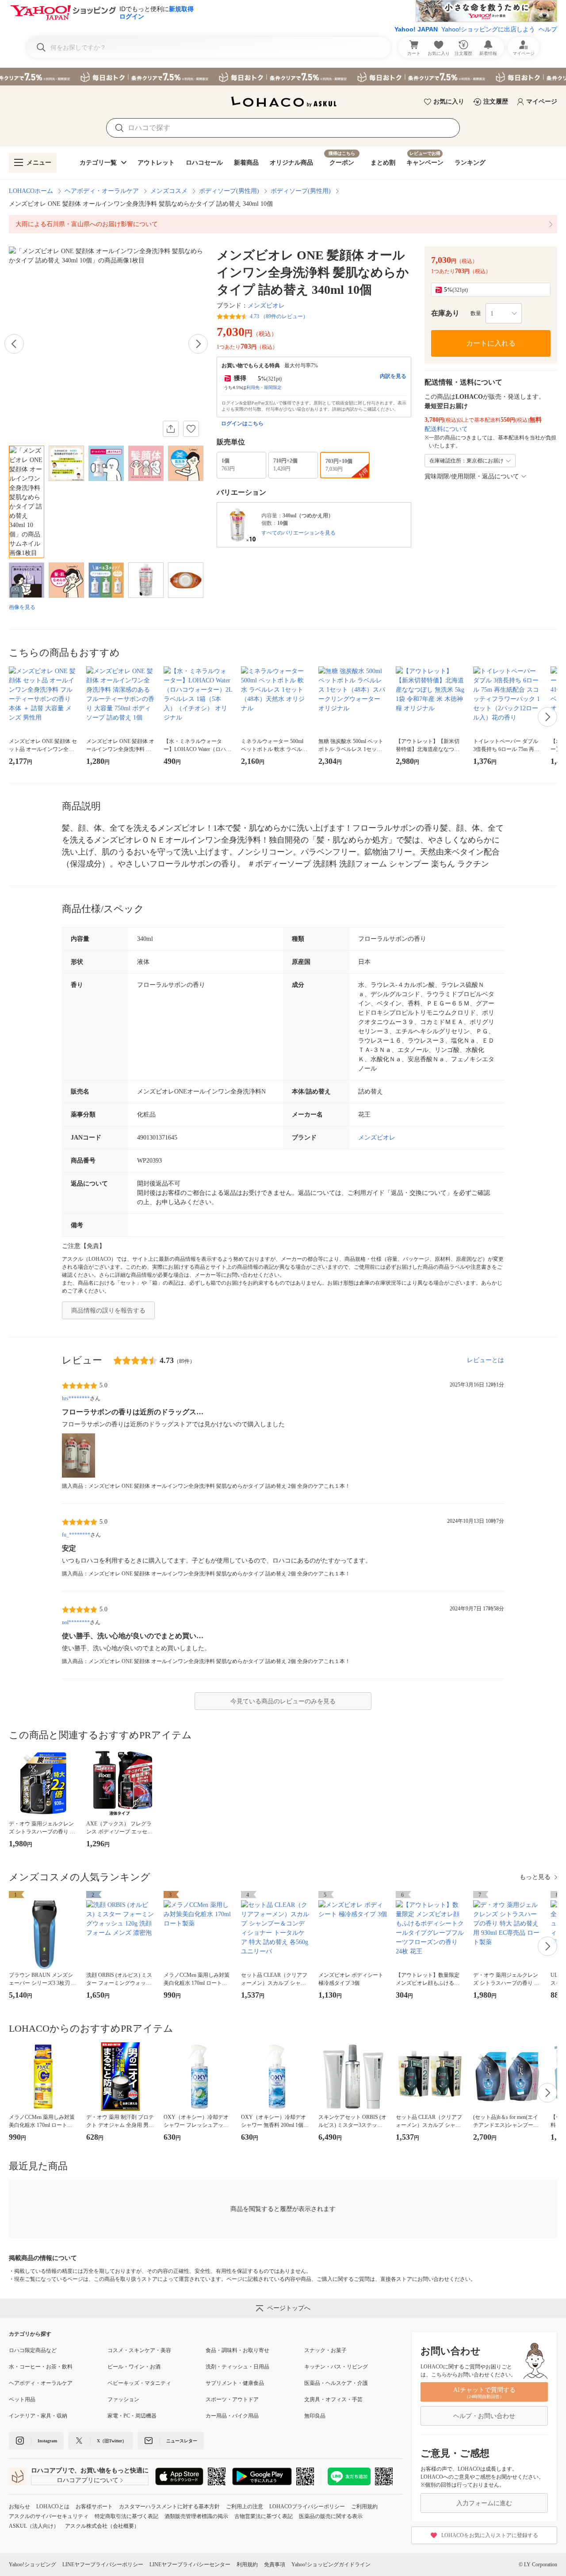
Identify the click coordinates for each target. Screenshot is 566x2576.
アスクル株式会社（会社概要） (102, 2526)
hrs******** (76, 1398)
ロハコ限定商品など (33, 2350)
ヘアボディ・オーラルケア (102, 191)
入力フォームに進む (484, 2503)
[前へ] (14, 344)
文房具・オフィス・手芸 (333, 2399)
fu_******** (76, 1535)
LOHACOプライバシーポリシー (307, 2507)
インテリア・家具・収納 (38, 2416)
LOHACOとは (53, 2507)
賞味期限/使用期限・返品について (472, 476)
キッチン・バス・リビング (336, 2367)
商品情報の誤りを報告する (108, 1311)
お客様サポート (94, 2507)
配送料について (446, 429)
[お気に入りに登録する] (191, 429)
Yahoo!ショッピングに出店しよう (488, 29)
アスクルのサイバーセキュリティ (49, 2516)
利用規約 (247, 2564)
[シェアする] (171, 429)
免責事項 (275, 2564)
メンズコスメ (169, 191)
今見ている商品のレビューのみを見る (283, 1701)
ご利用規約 (364, 2507)
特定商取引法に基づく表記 (126, 2516)
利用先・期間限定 (264, 387)
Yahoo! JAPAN (416, 29)
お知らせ (19, 2507)
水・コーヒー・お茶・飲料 (41, 2367)
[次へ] (198, 344)
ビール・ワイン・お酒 (134, 2367)
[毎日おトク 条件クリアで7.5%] (283, 77)
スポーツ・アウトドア (232, 2399)
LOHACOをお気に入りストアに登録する (490, 2535)
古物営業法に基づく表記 (264, 2516)
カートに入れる (491, 343)
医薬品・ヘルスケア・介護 (336, 2383)
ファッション (123, 2399)
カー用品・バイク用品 (232, 2416)
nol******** (76, 1622)
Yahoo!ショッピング (33, 2564)
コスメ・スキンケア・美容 (139, 2350)
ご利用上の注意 (245, 2507)
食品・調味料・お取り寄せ (237, 2350)
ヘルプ (548, 29)
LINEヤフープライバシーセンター (190, 2564)
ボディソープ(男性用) (229, 191)
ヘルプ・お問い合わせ (484, 2416)
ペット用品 (22, 2399)
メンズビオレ (266, 306)
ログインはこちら (242, 424)
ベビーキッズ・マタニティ (139, 2383)
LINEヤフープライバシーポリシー (103, 2564)
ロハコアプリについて (88, 2480)
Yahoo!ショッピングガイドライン (331, 2564)
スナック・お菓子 (325, 2350)
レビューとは (486, 1360)
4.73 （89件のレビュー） (279, 316)
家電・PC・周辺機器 (132, 2416)
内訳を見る (393, 376)
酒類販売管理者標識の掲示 (196, 2516)
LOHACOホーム (31, 191)
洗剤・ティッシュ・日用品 (237, 2367)
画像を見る (22, 607)
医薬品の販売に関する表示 (331, 2516)
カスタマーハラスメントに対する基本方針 (169, 2507)
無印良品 (315, 2416)
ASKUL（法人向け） (34, 2526)
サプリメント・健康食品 (235, 2383)
